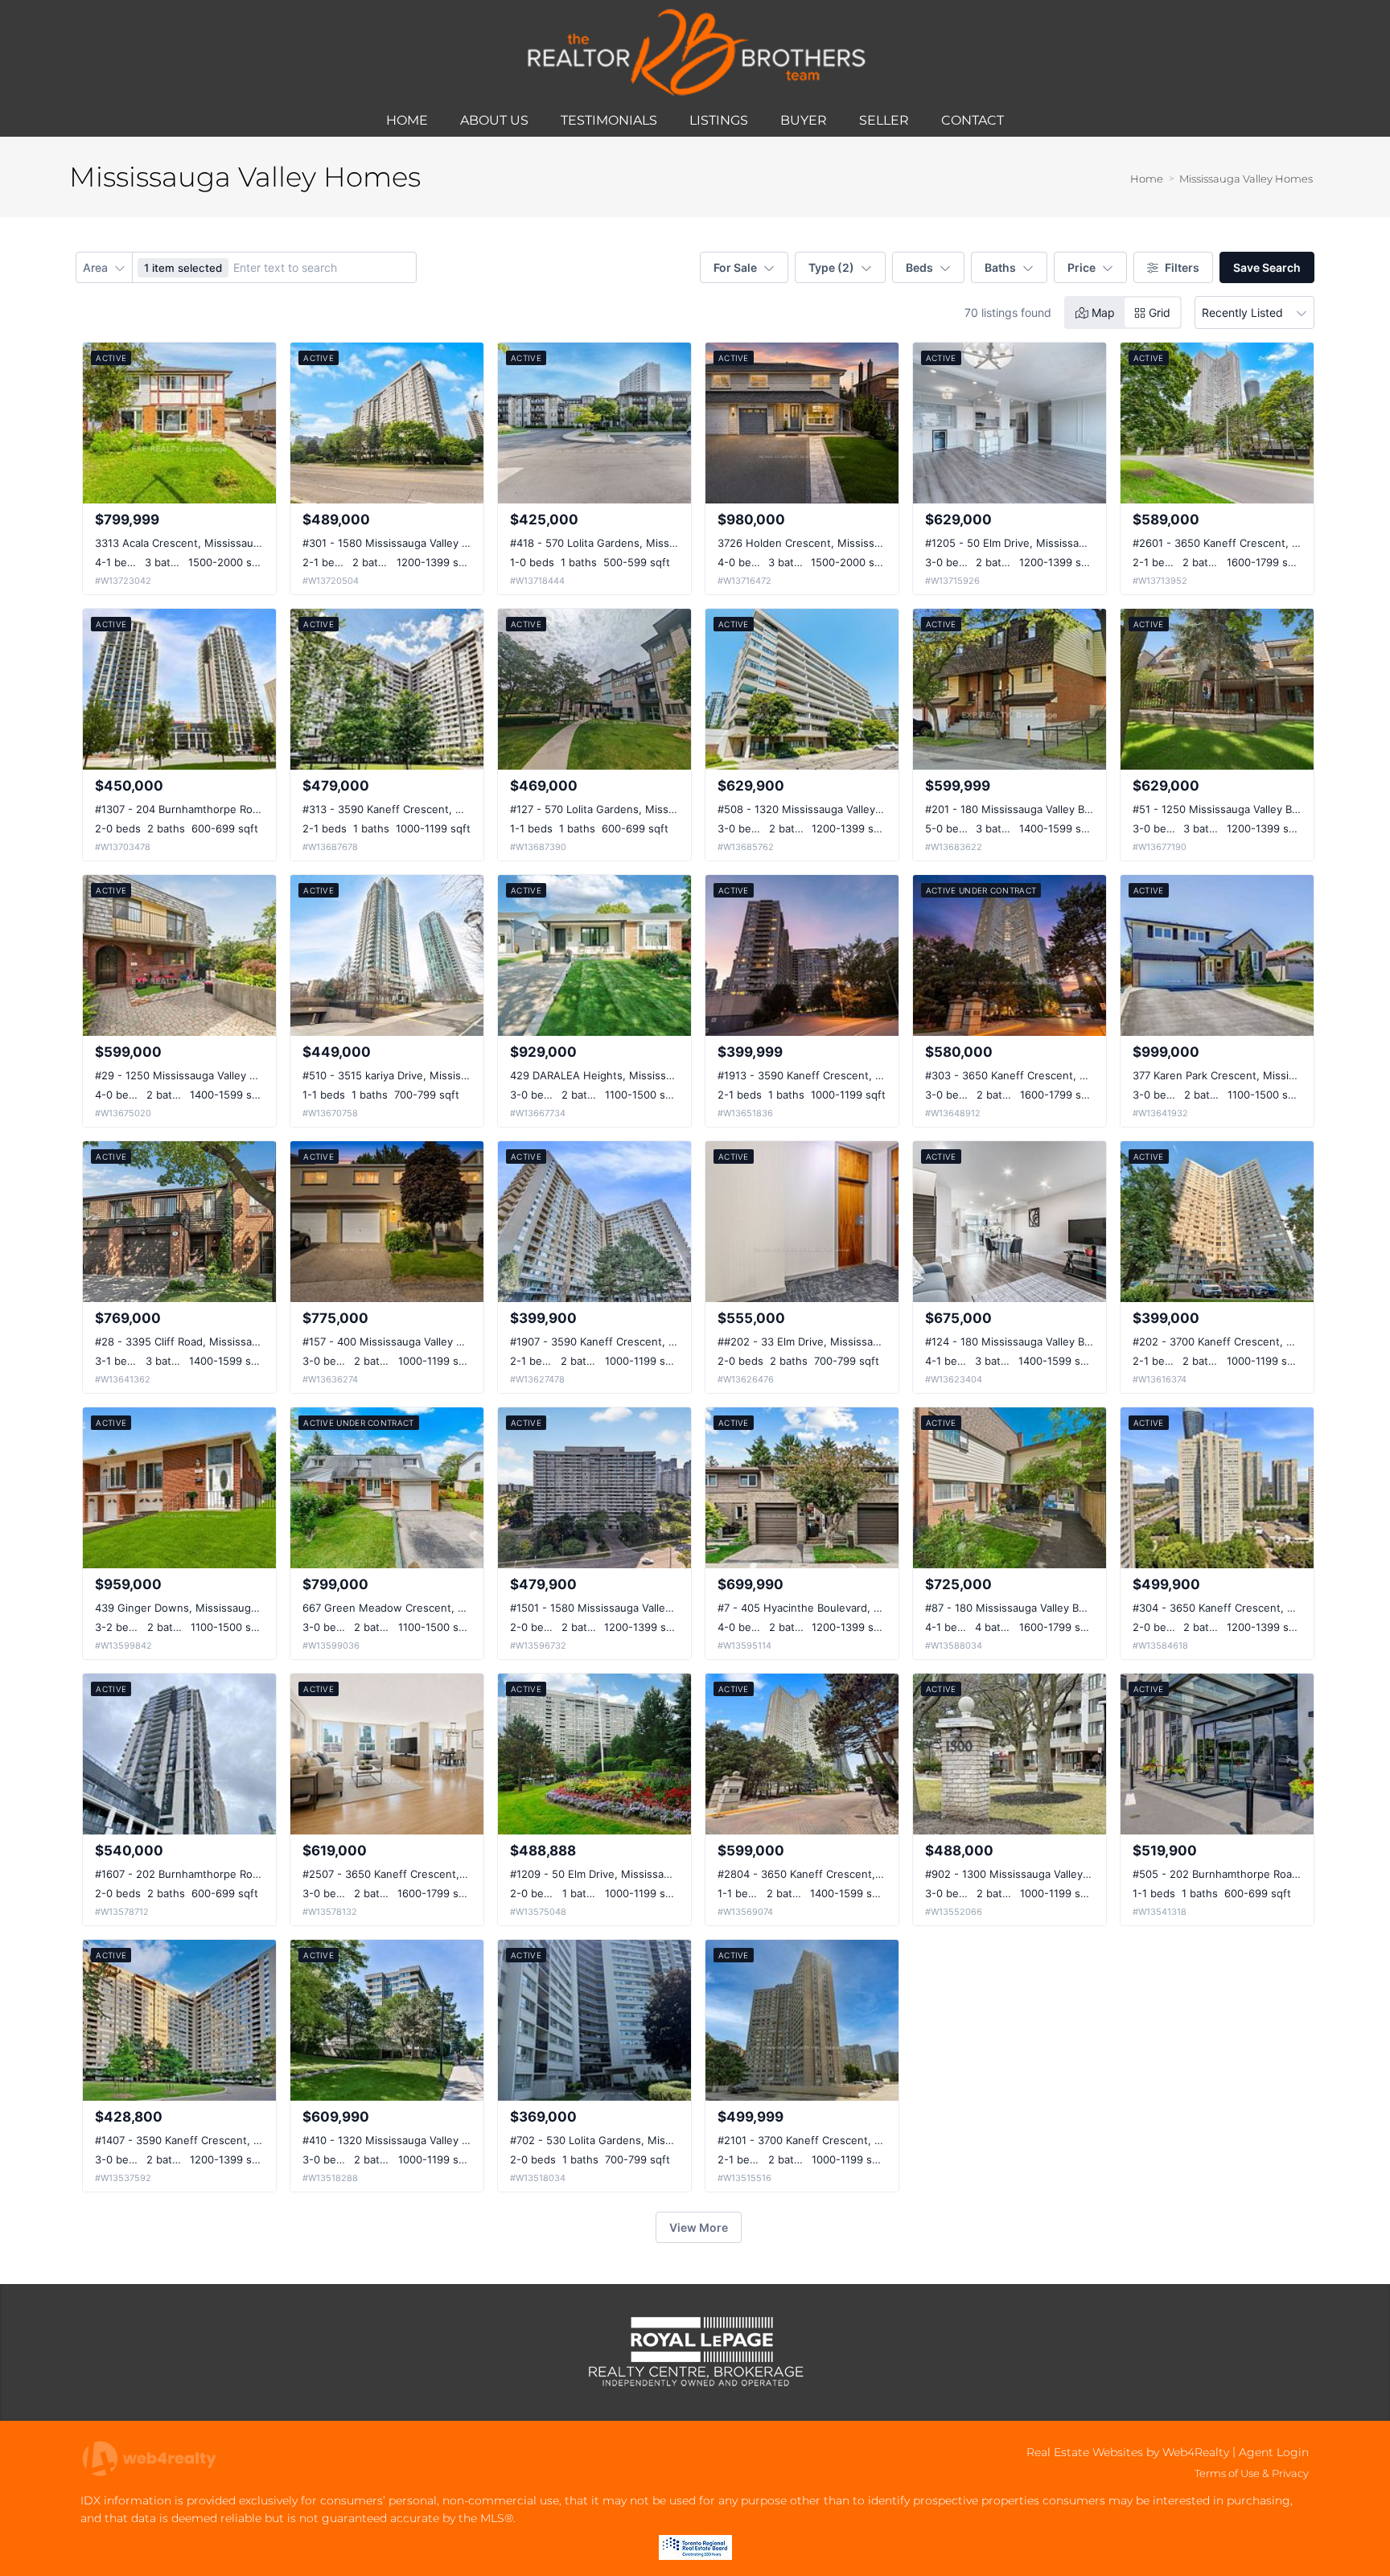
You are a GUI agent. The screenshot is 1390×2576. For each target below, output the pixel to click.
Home (1147, 179)
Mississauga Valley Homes (1246, 179)
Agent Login (1274, 2452)
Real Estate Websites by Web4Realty (1128, 2452)
